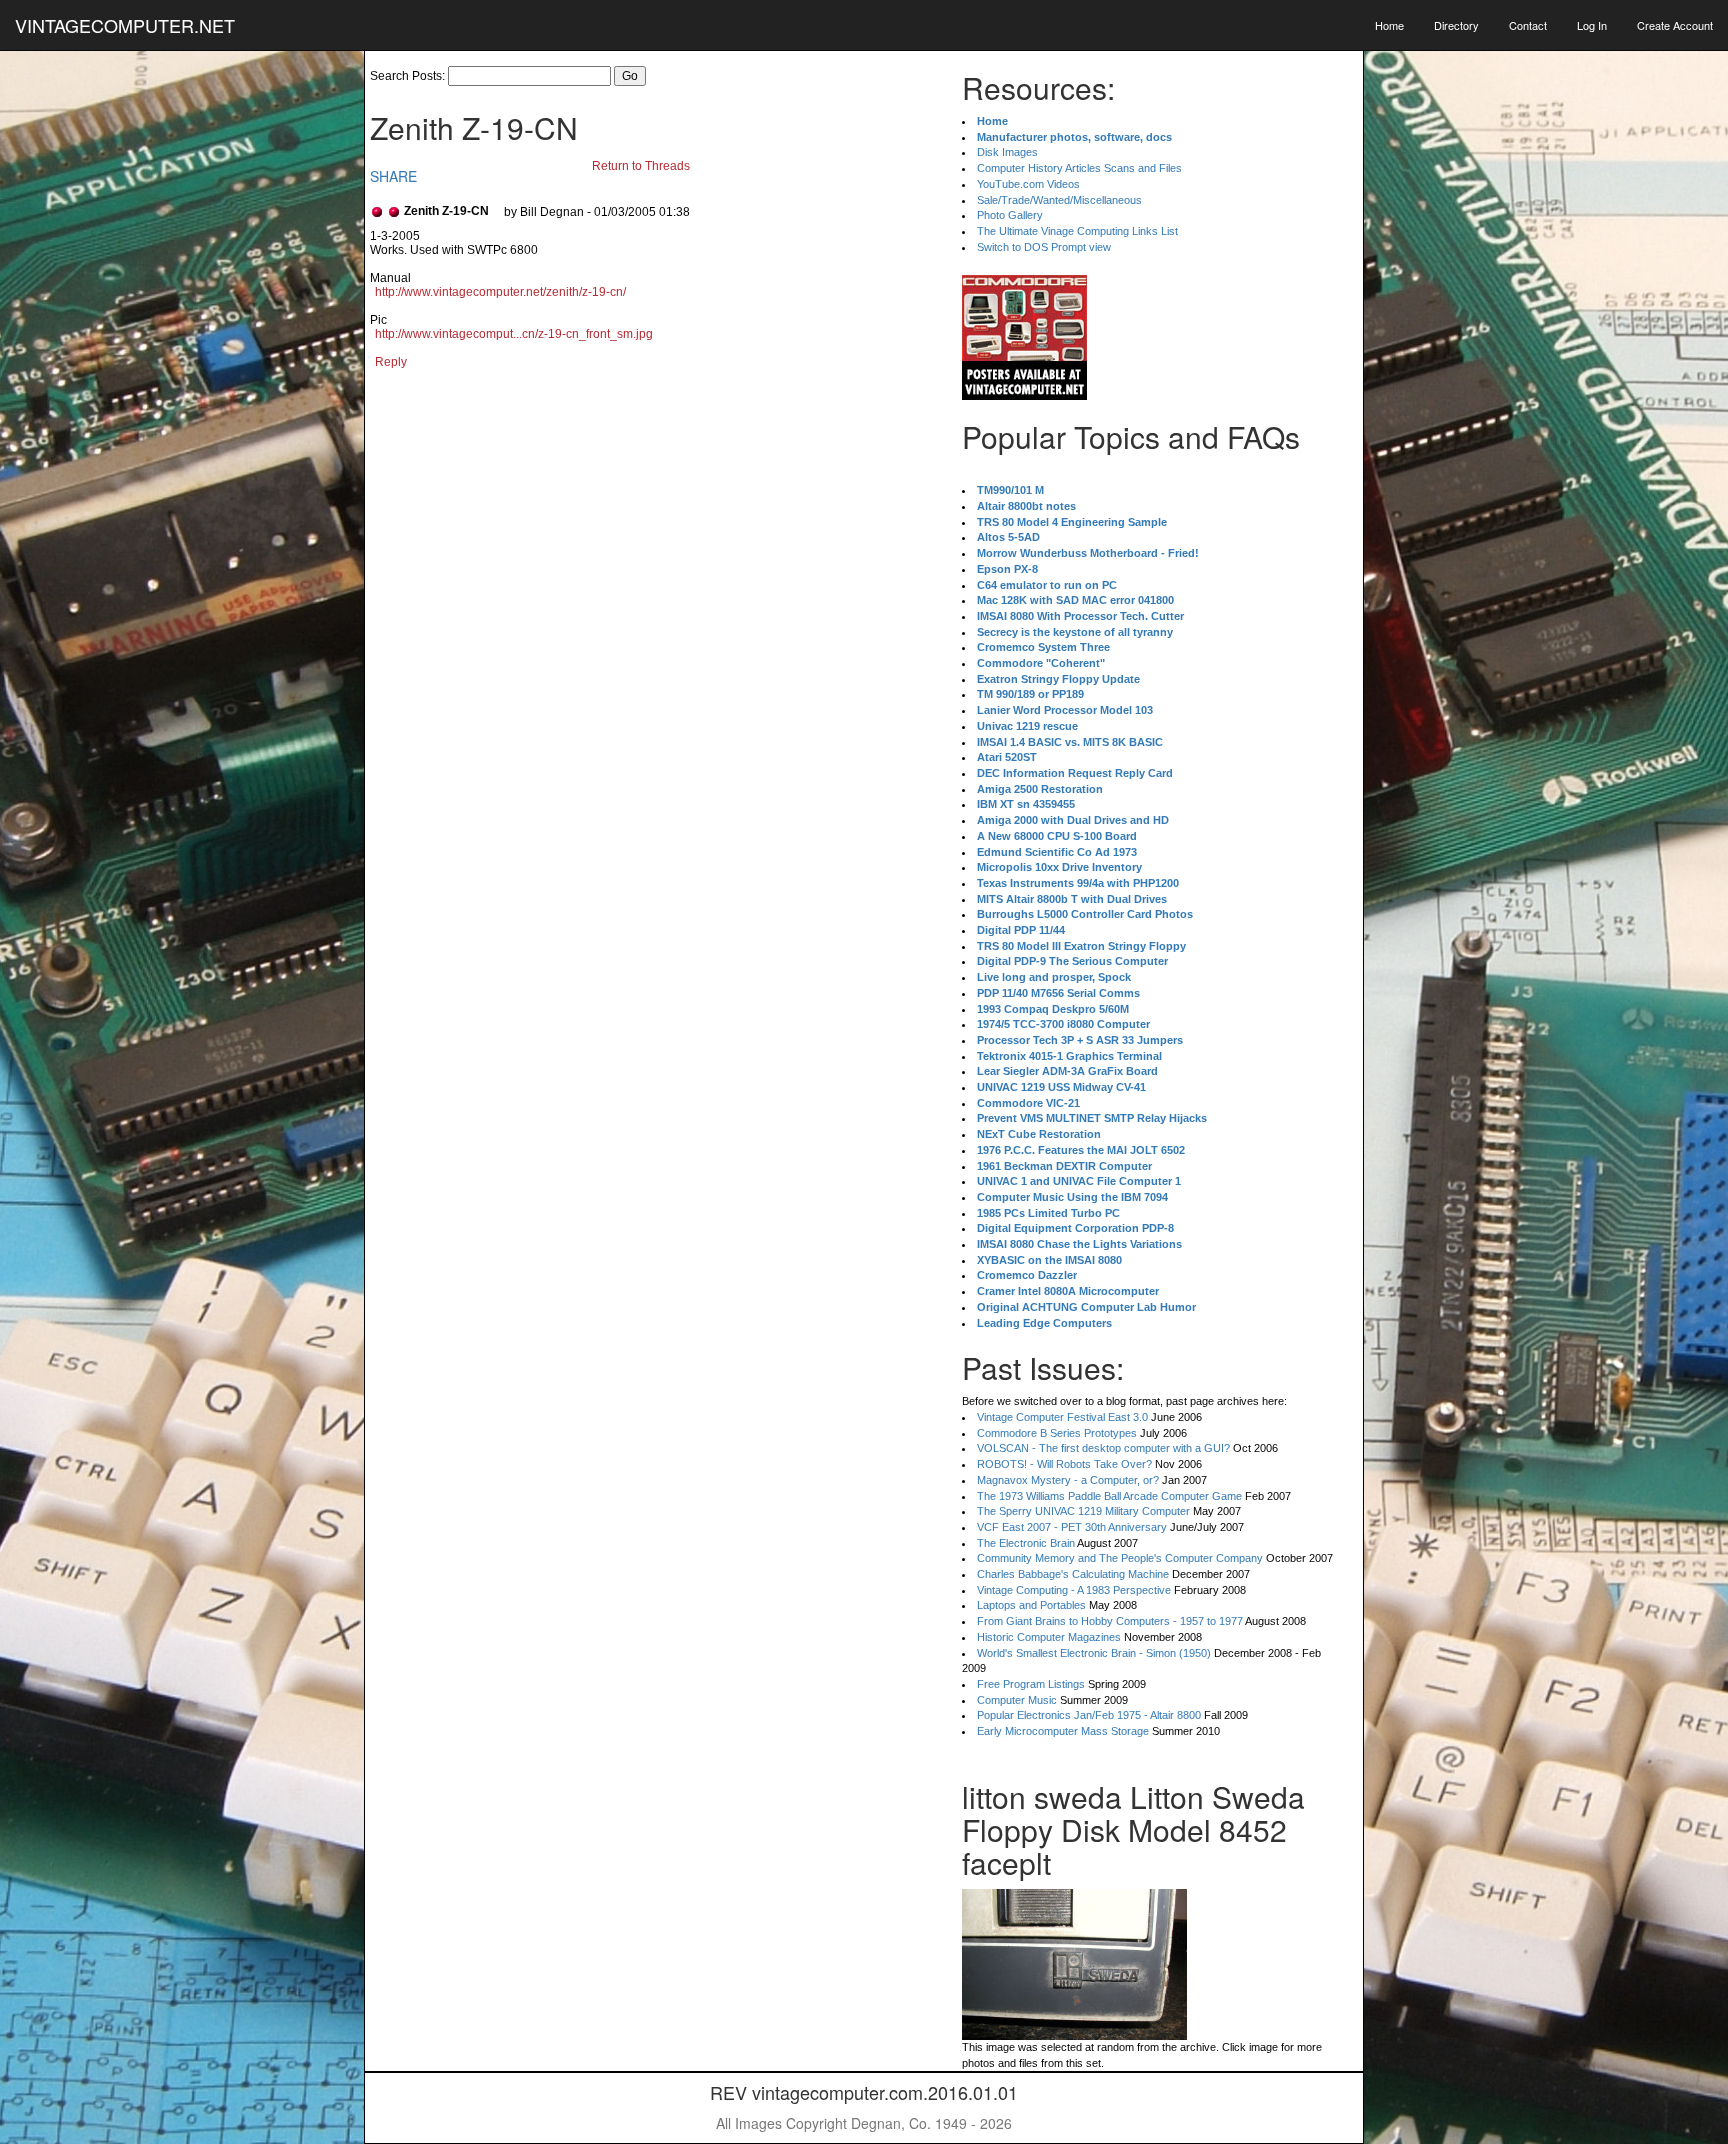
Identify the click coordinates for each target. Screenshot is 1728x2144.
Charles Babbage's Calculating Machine (1073, 1574)
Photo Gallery (1010, 215)
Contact (1528, 25)
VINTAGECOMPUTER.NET (125, 25)
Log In (1592, 25)
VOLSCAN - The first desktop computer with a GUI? (1103, 1448)
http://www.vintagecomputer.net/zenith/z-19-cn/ (500, 292)
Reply (391, 362)
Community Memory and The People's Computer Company (1120, 1558)
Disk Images (1007, 152)
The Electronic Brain (1026, 1543)
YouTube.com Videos (1028, 184)
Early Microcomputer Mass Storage (1063, 1731)
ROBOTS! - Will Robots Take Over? (1064, 1464)
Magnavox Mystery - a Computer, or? (1068, 1480)
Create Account (1675, 25)
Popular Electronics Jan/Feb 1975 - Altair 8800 (1089, 1715)
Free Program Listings (1031, 1684)
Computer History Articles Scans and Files (1079, 168)
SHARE (393, 176)
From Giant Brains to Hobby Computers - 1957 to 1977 (1110, 1621)
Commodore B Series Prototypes (1057, 1433)
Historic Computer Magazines (1049, 1637)
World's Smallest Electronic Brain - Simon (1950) (1094, 1653)
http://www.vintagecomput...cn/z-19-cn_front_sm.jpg (514, 334)
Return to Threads (641, 166)
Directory (1456, 25)
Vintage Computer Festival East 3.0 (1062, 1417)
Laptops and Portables (1031, 1605)
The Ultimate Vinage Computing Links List (1077, 231)
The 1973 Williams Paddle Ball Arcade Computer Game (1109, 1496)
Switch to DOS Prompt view (1044, 247)
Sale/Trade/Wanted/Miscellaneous (1059, 200)
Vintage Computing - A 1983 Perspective (1074, 1590)
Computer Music (1017, 1700)
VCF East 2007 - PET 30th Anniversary (1072, 1527)
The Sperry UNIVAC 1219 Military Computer (1083, 1511)
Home (1389, 25)
